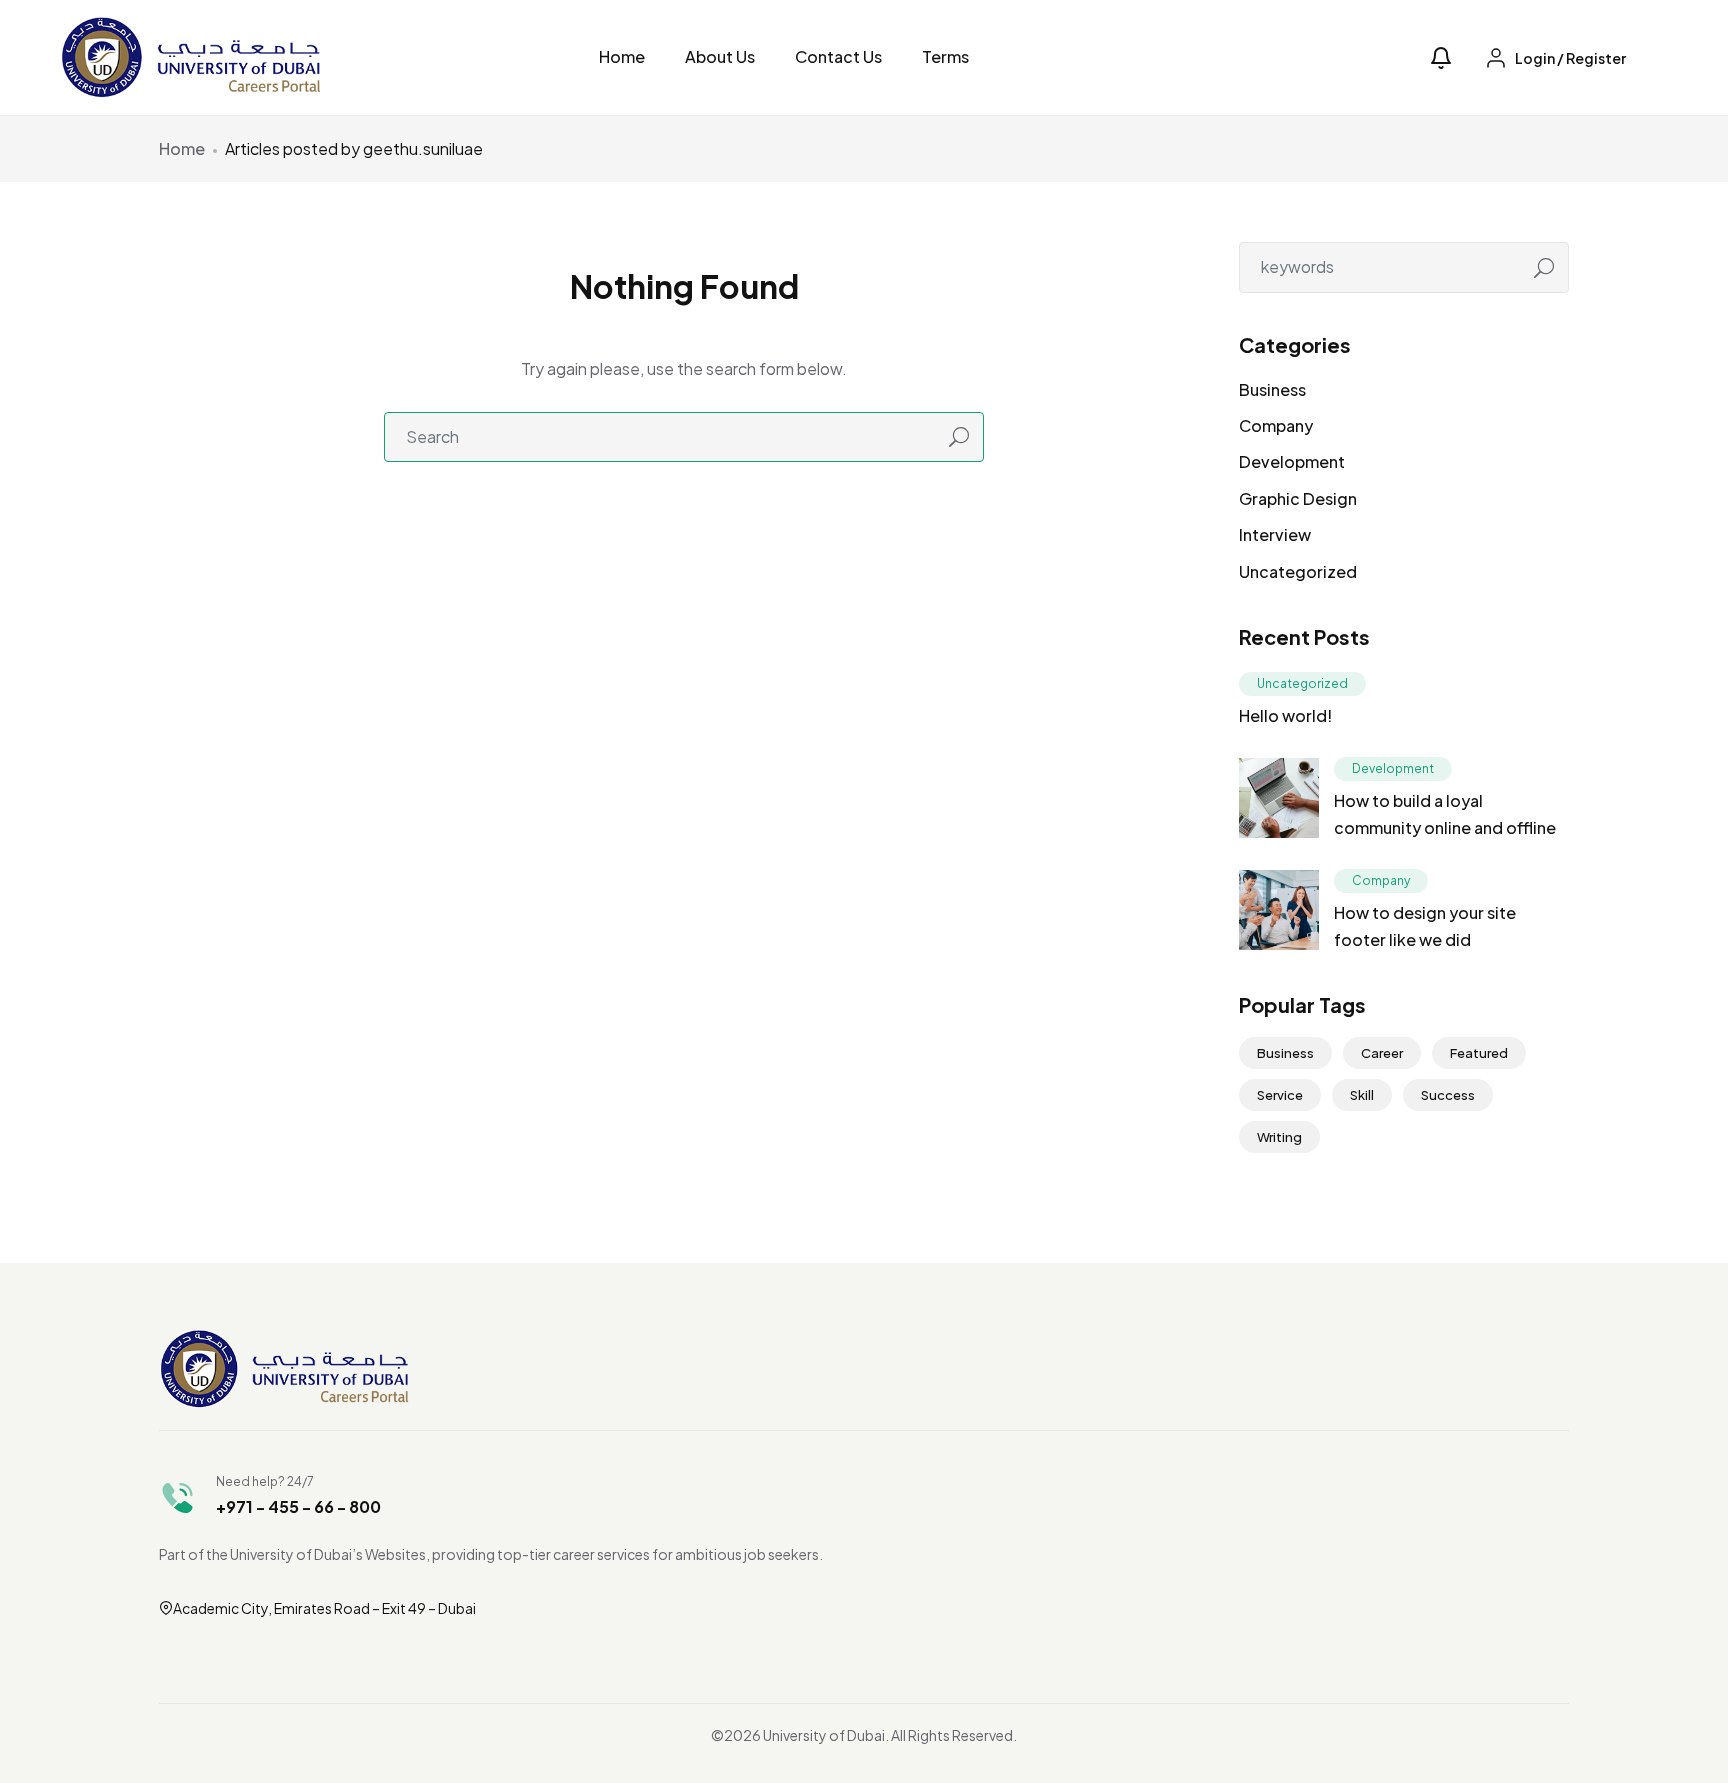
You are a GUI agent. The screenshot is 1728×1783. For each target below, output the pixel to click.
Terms (945, 56)
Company (1276, 425)
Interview (1275, 534)
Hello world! (1285, 715)
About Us (720, 56)
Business (1272, 389)
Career (1382, 1053)
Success (1448, 1095)
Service (1280, 1095)
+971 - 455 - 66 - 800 (298, 1506)
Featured (1479, 1053)
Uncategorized (1298, 571)
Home (622, 56)
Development (1292, 461)
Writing (1279, 1137)
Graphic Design (1298, 498)
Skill (1362, 1095)
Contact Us (838, 56)
